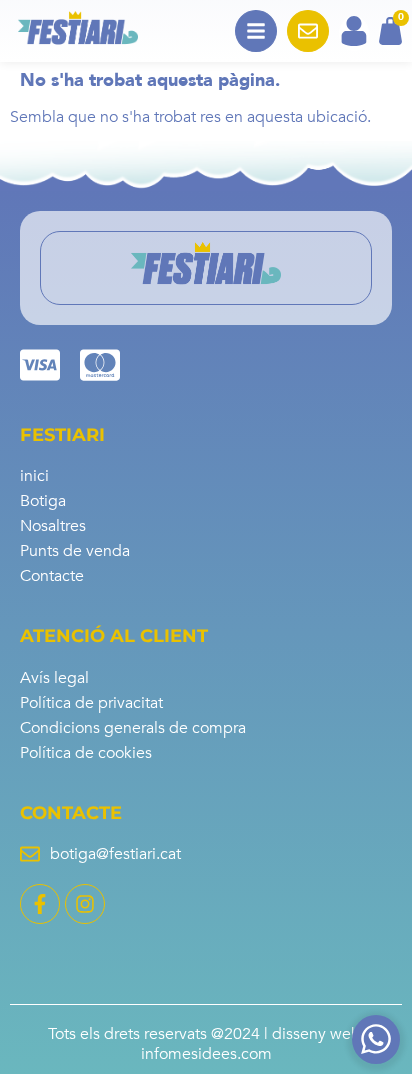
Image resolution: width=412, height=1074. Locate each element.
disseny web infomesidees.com (253, 1043)
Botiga (43, 501)
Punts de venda (75, 551)
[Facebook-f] (40, 904)
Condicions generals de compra (133, 728)
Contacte (52, 576)
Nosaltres (53, 526)
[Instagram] (85, 904)
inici (34, 476)
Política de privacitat (91, 703)
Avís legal (54, 678)
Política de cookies (86, 753)
